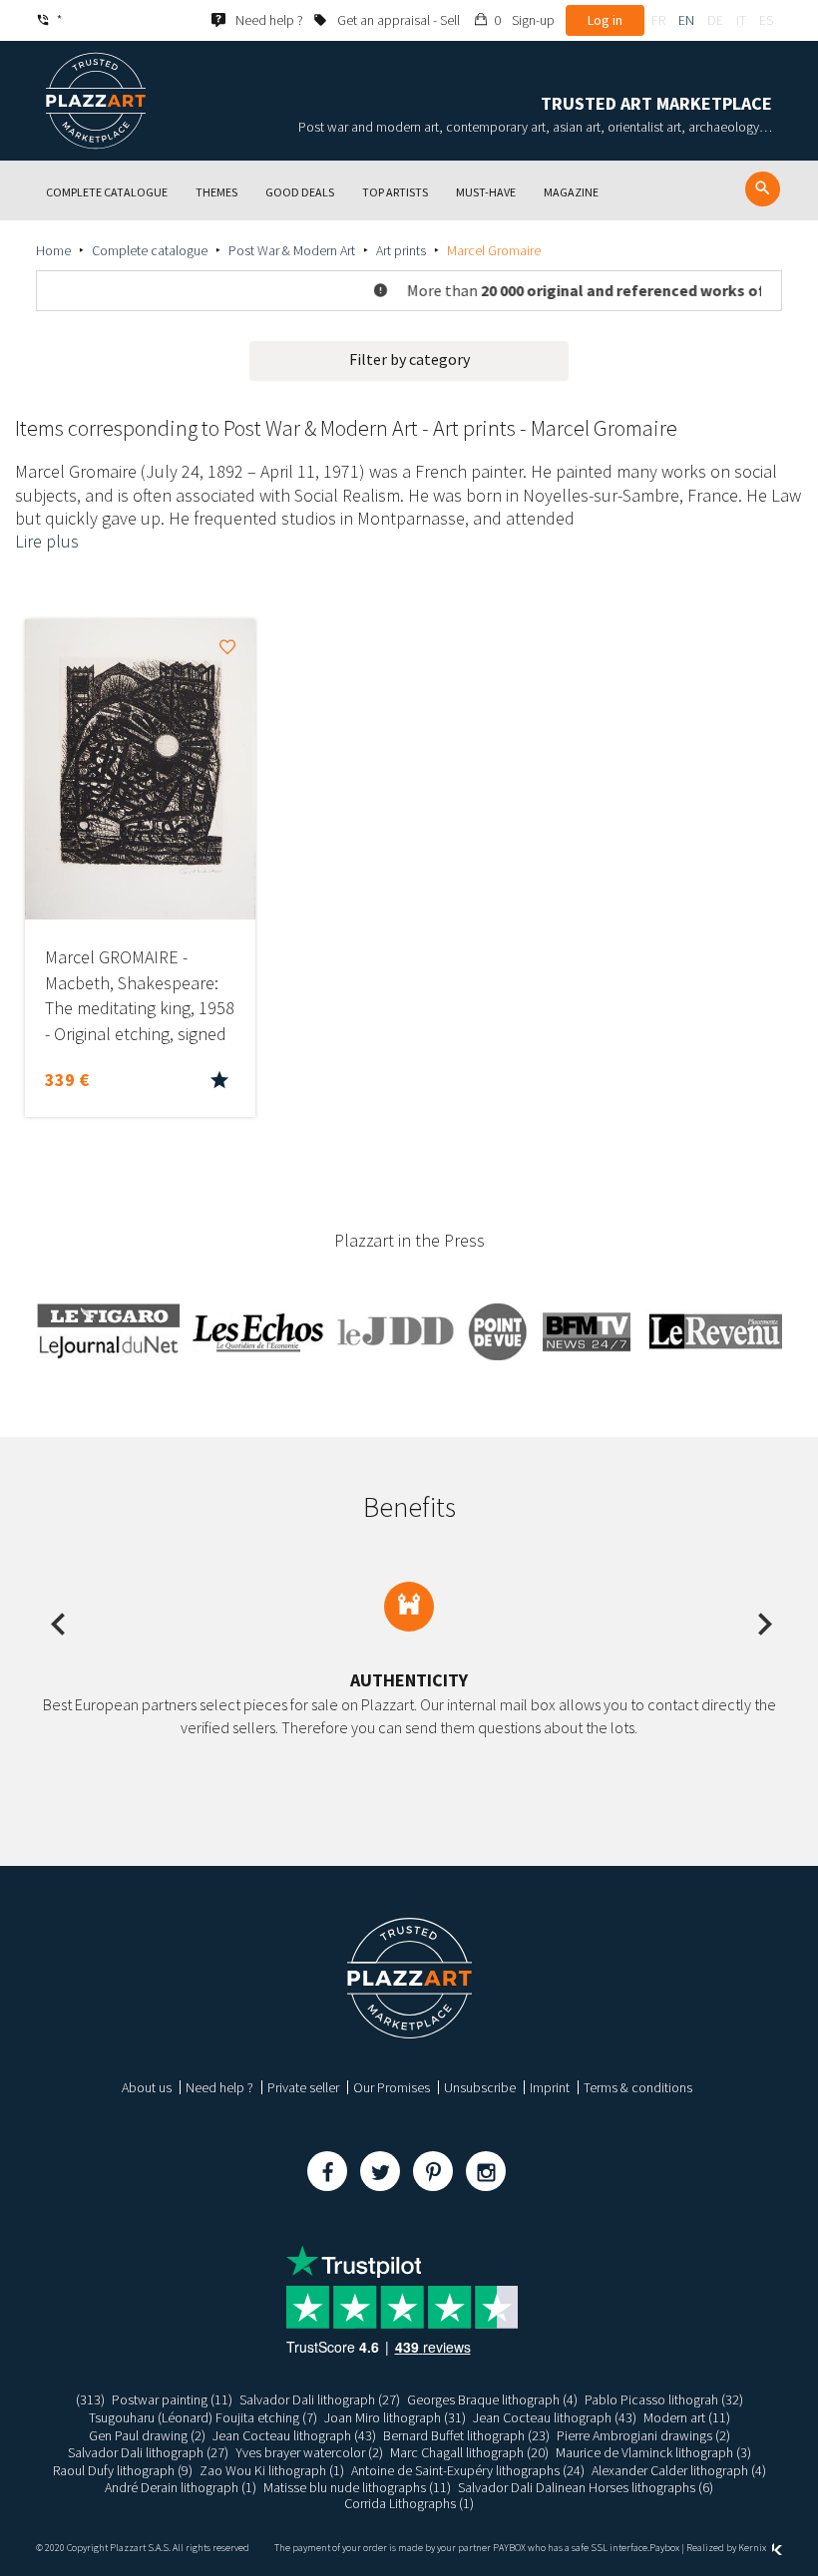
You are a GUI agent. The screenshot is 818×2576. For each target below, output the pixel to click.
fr (658, 20)
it (741, 20)
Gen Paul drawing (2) (147, 2435)
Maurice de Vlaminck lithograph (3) (653, 2452)
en (686, 20)
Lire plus (47, 541)
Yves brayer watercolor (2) (309, 2452)
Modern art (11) (687, 2417)
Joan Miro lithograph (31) (395, 2417)
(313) (90, 2399)
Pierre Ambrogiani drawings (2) (643, 2435)
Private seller (303, 2087)
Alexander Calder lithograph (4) (679, 2470)
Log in (605, 20)
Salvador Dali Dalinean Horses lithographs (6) (586, 2487)
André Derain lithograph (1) (181, 2487)
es (766, 20)
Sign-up (533, 20)
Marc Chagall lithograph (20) (469, 2452)
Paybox (664, 2548)
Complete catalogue (150, 250)
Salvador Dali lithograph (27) (320, 2399)
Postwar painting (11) (172, 2399)
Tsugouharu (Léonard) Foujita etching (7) (203, 2417)
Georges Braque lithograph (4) (492, 2399)
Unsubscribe (480, 2087)
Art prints (401, 250)
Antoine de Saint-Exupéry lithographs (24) (468, 2470)
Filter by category (409, 359)
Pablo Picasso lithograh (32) (664, 2399)
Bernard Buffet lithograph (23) (466, 2435)
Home (53, 250)
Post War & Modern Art (292, 250)
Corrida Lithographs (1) (409, 2503)
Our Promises (392, 2087)
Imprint (550, 2087)
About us (147, 2087)
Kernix (753, 2548)
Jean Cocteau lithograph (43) (555, 2417)
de (715, 20)
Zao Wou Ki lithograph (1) (272, 2470)
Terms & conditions (638, 2087)
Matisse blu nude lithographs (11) (357, 2487)
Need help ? (219, 2087)
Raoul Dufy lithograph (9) (123, 2470)
